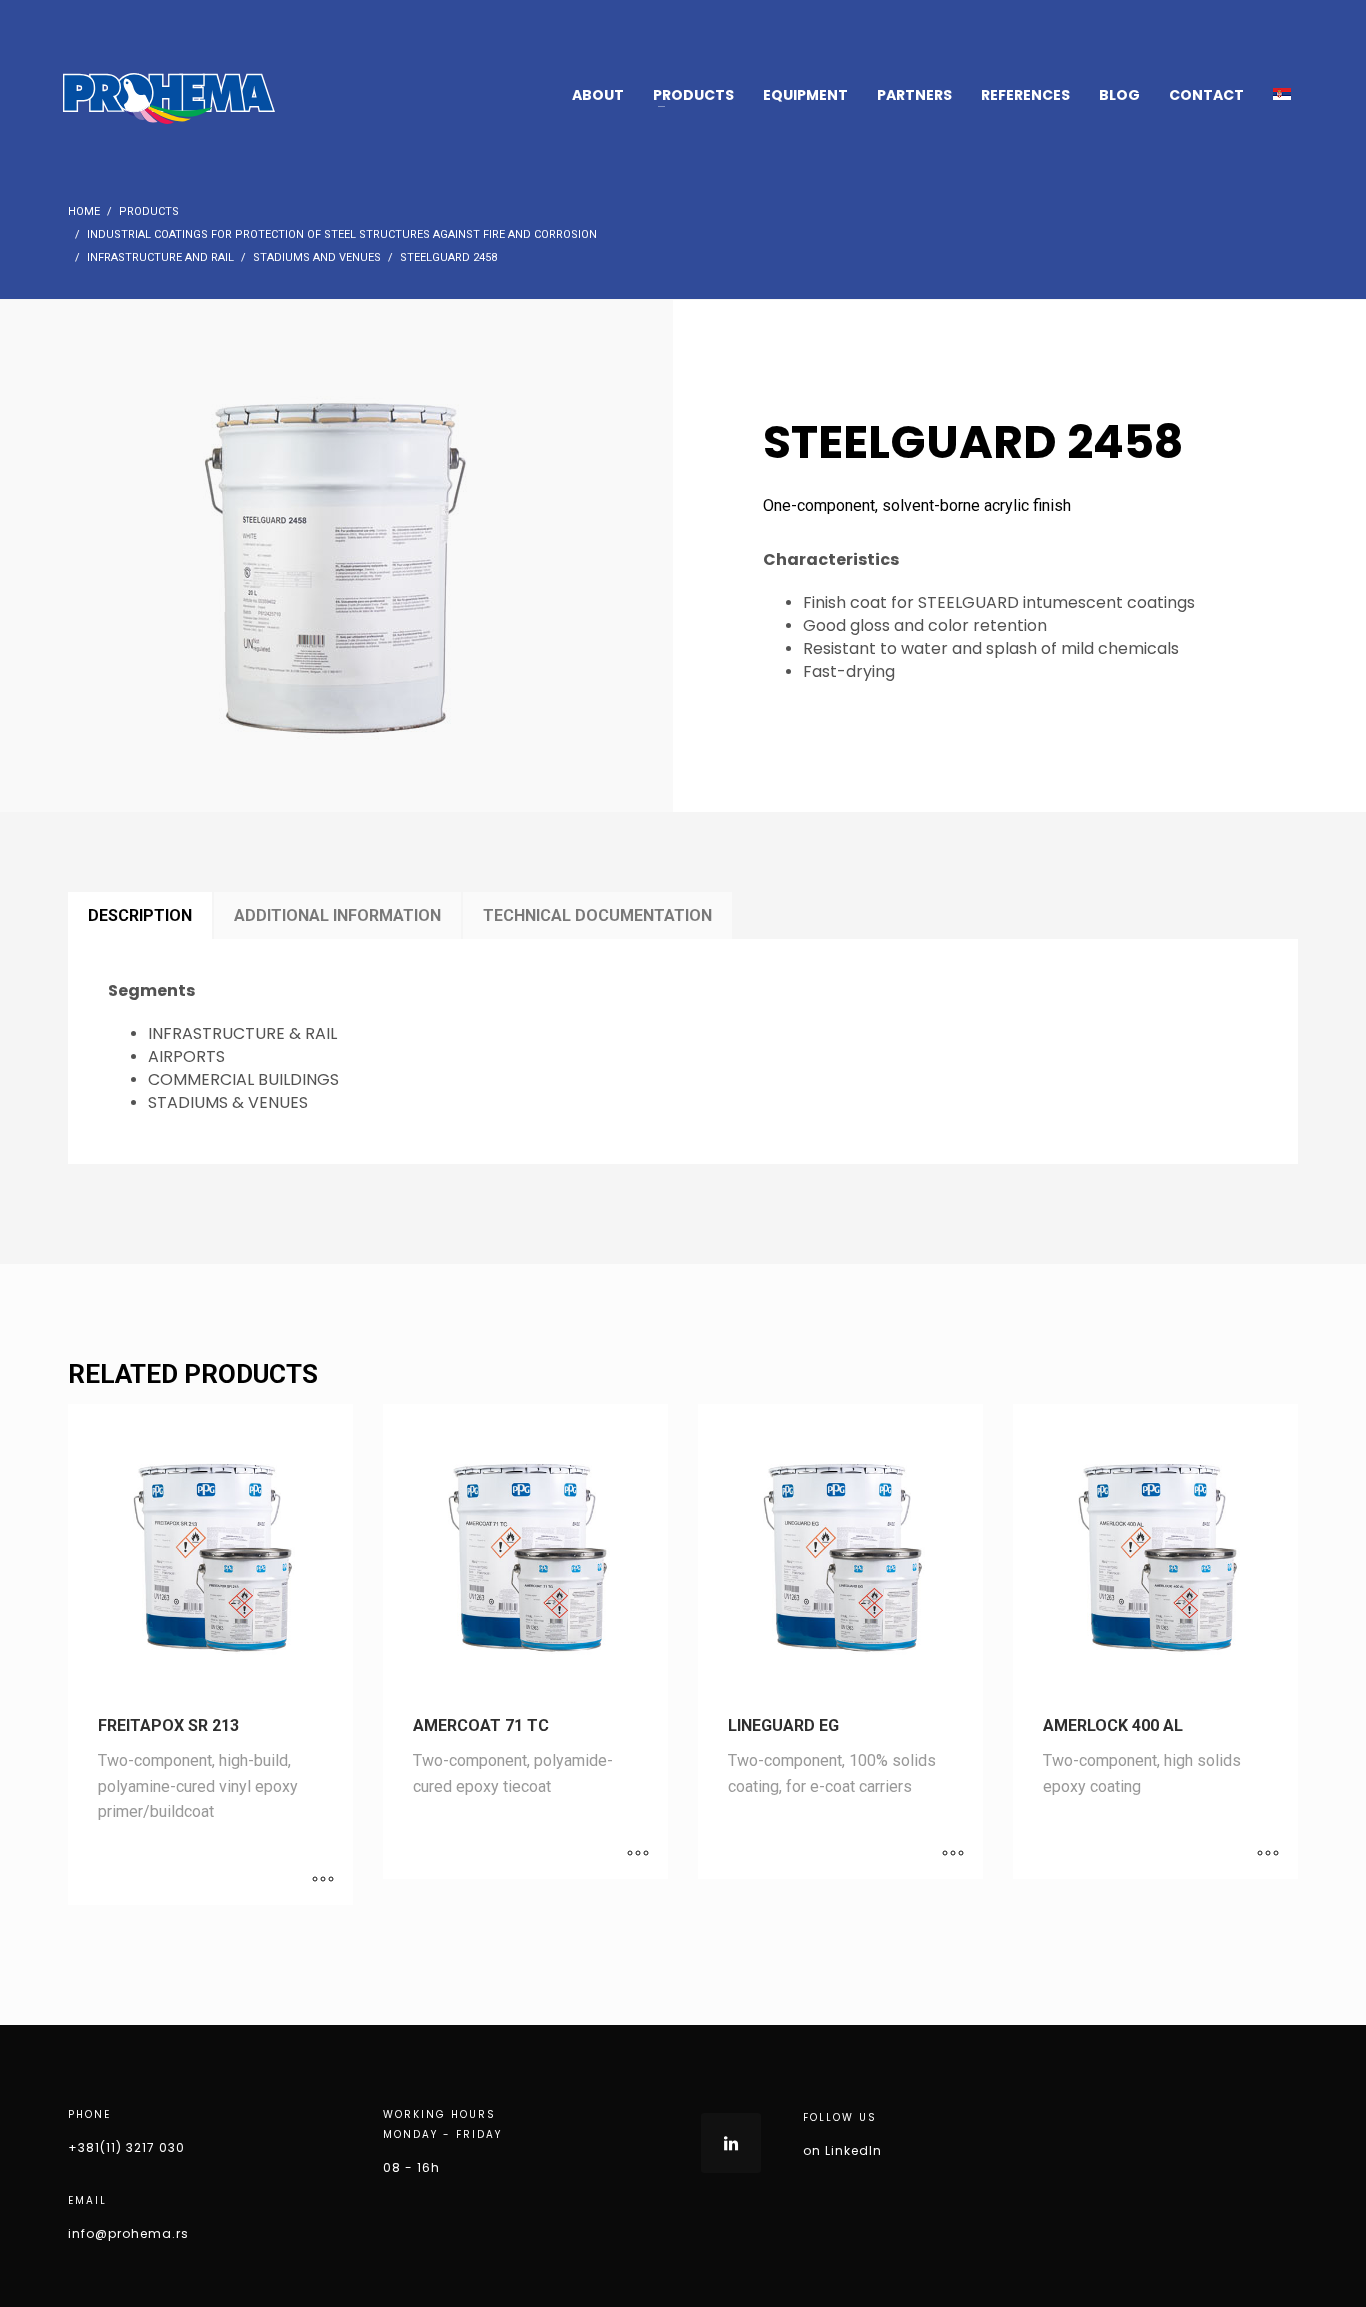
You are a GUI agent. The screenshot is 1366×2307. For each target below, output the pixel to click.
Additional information (337, 915)
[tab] (140, 916)
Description (140, 915)
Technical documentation (597, 915)
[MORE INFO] (323, 1880)
